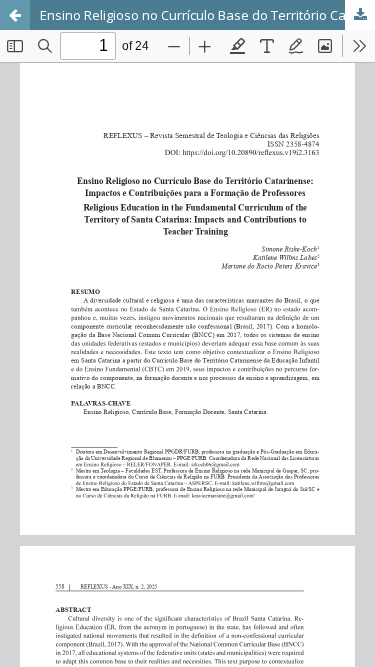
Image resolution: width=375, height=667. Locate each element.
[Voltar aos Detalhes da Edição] (15, 15)
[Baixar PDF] (360, 15)
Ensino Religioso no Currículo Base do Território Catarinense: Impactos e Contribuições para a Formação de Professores (207, 15)
